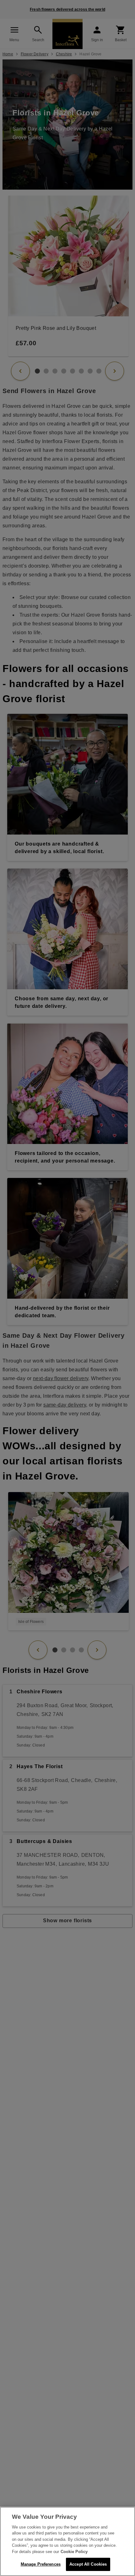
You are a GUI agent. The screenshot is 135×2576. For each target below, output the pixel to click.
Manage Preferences (41, 2564)
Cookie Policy (74, 2552)
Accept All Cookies (88, 2564)
